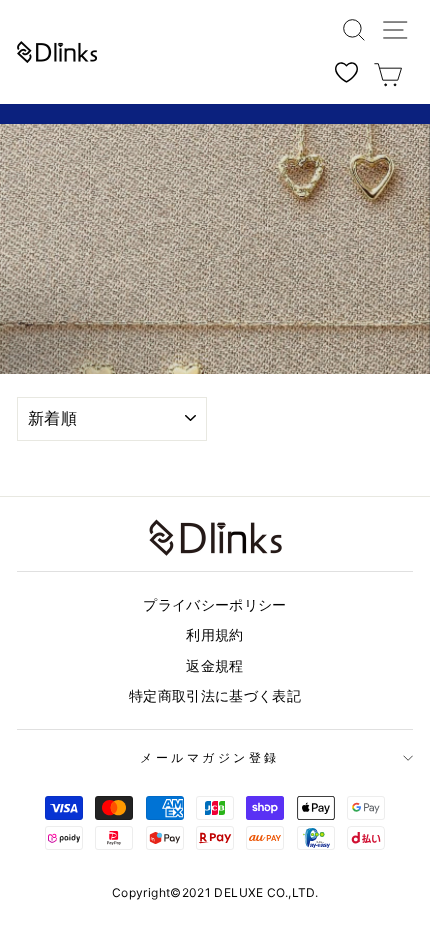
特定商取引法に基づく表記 (215, 696)
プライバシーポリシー (215, 605)
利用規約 (214, 635)
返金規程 (214, 666)
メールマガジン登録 (210, 758)
